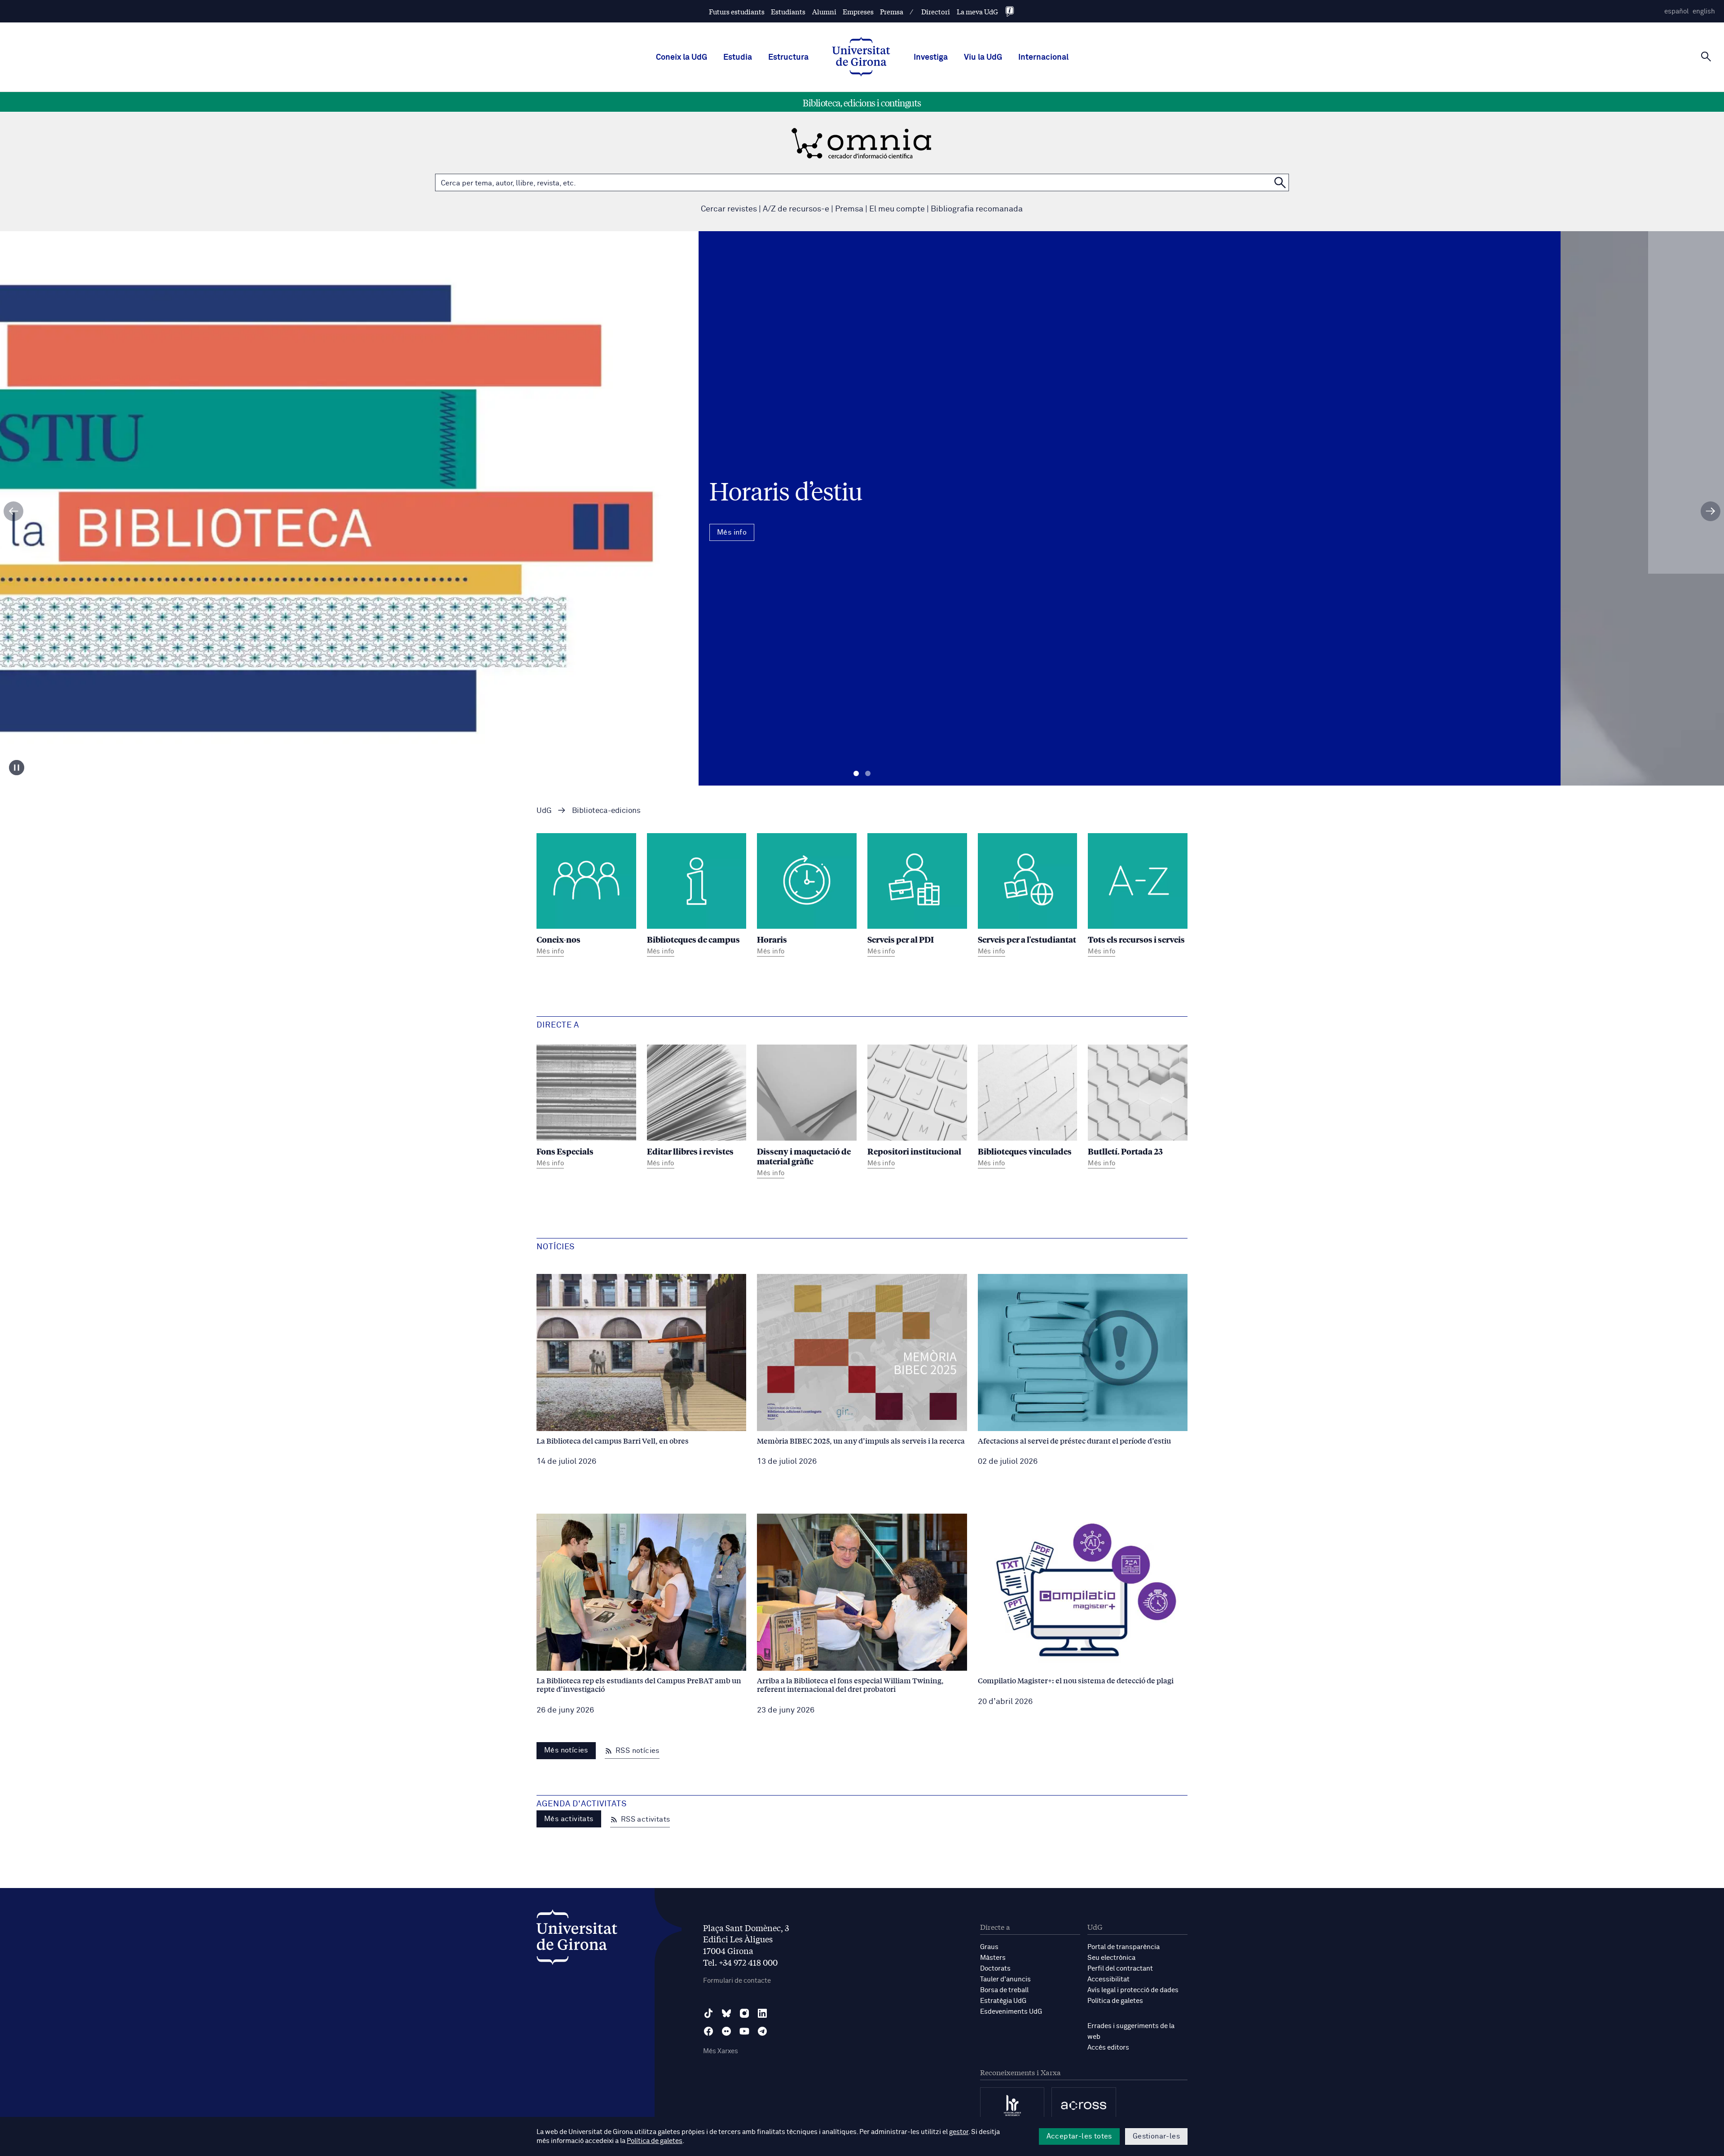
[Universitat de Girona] (577, 1939)
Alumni (824, 11)
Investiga (931, 57)
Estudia (738, 57)
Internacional (1043, 57)
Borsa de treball (1004, 1990)
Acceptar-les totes (1079, 2136)
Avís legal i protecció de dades (1133, 1990)
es (1676, 11)
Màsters (993, 1958)
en (1704, 11)
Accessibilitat (1108, 1979)
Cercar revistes (729, 209)
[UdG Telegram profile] (762, 2031)
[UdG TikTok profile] (708, 2013)
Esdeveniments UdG (1011, 2012)
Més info (862, 547)
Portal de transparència (1124, 1947)
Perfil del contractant (1120, 1969)
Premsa (892, 11)
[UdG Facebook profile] (708, 2031)
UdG (544, 811)
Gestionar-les (1156, 2136)
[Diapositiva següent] (1711, 511)
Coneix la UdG (682, 57)
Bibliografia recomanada (977, 209)
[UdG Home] (861, 57)
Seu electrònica (1111, 1958)
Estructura (788, 57)
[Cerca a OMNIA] (1280, 182)
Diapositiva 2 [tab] (868, 774)
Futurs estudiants (737, 11)
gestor (959, 2132)
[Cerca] (1706, 57)
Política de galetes (1115, 2001)
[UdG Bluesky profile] (726, 2013)
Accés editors (1108, 2048)
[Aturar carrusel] (17, 768)
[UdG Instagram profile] (744, 2013)
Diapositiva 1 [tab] (856, 774)
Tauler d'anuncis (1005, 1979)
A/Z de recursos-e (796, 209)
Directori (936, 11)
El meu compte (897, 209)
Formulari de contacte (737, 1981)
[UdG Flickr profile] (726, 2031)
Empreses (858, 11)
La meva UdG (977, 11)
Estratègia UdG (1003, 2001)
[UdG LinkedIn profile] (762, 2013)
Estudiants (788, 11)
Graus (989, 1947)
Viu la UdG (983, 57)
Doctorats (995, 1969)
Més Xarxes (721, 2051)
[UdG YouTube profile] (744, 2031)
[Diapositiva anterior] (13, 511)
